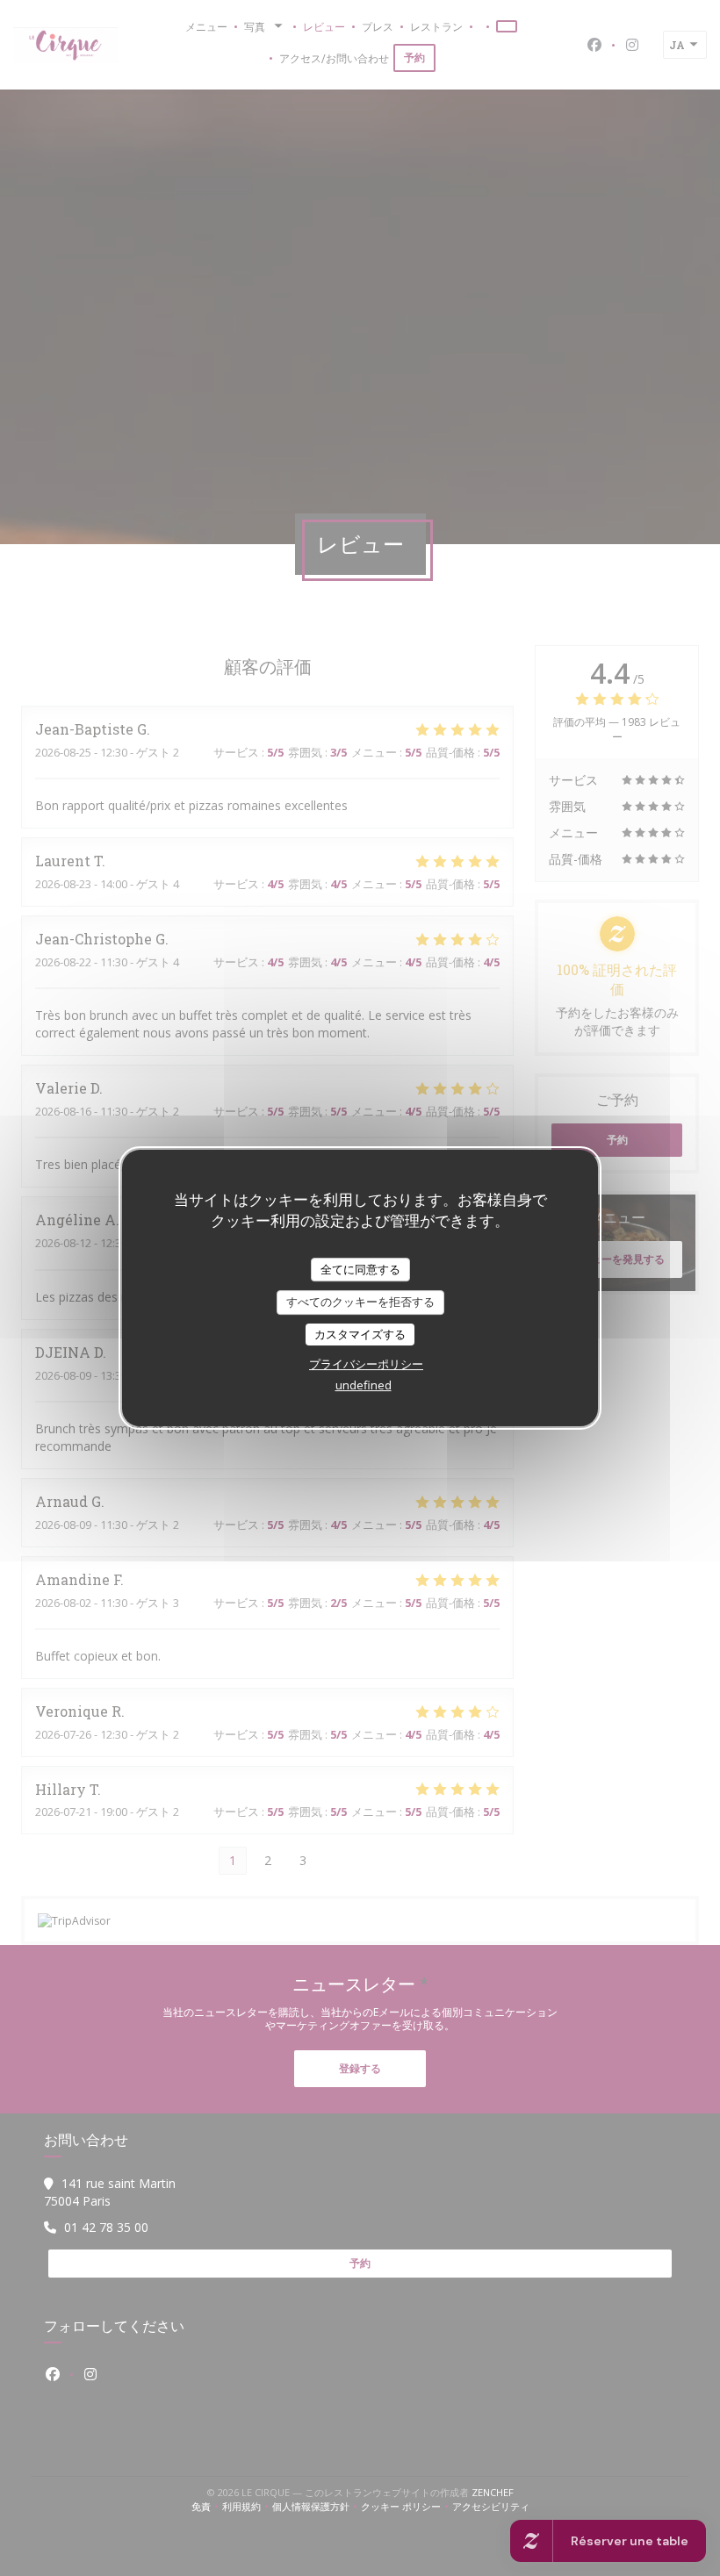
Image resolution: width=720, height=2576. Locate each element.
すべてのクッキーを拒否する (360, 1302)
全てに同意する (360, 1269)
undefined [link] (364, 1385)
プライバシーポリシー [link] (366, 1364)
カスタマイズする (360, 1334)
